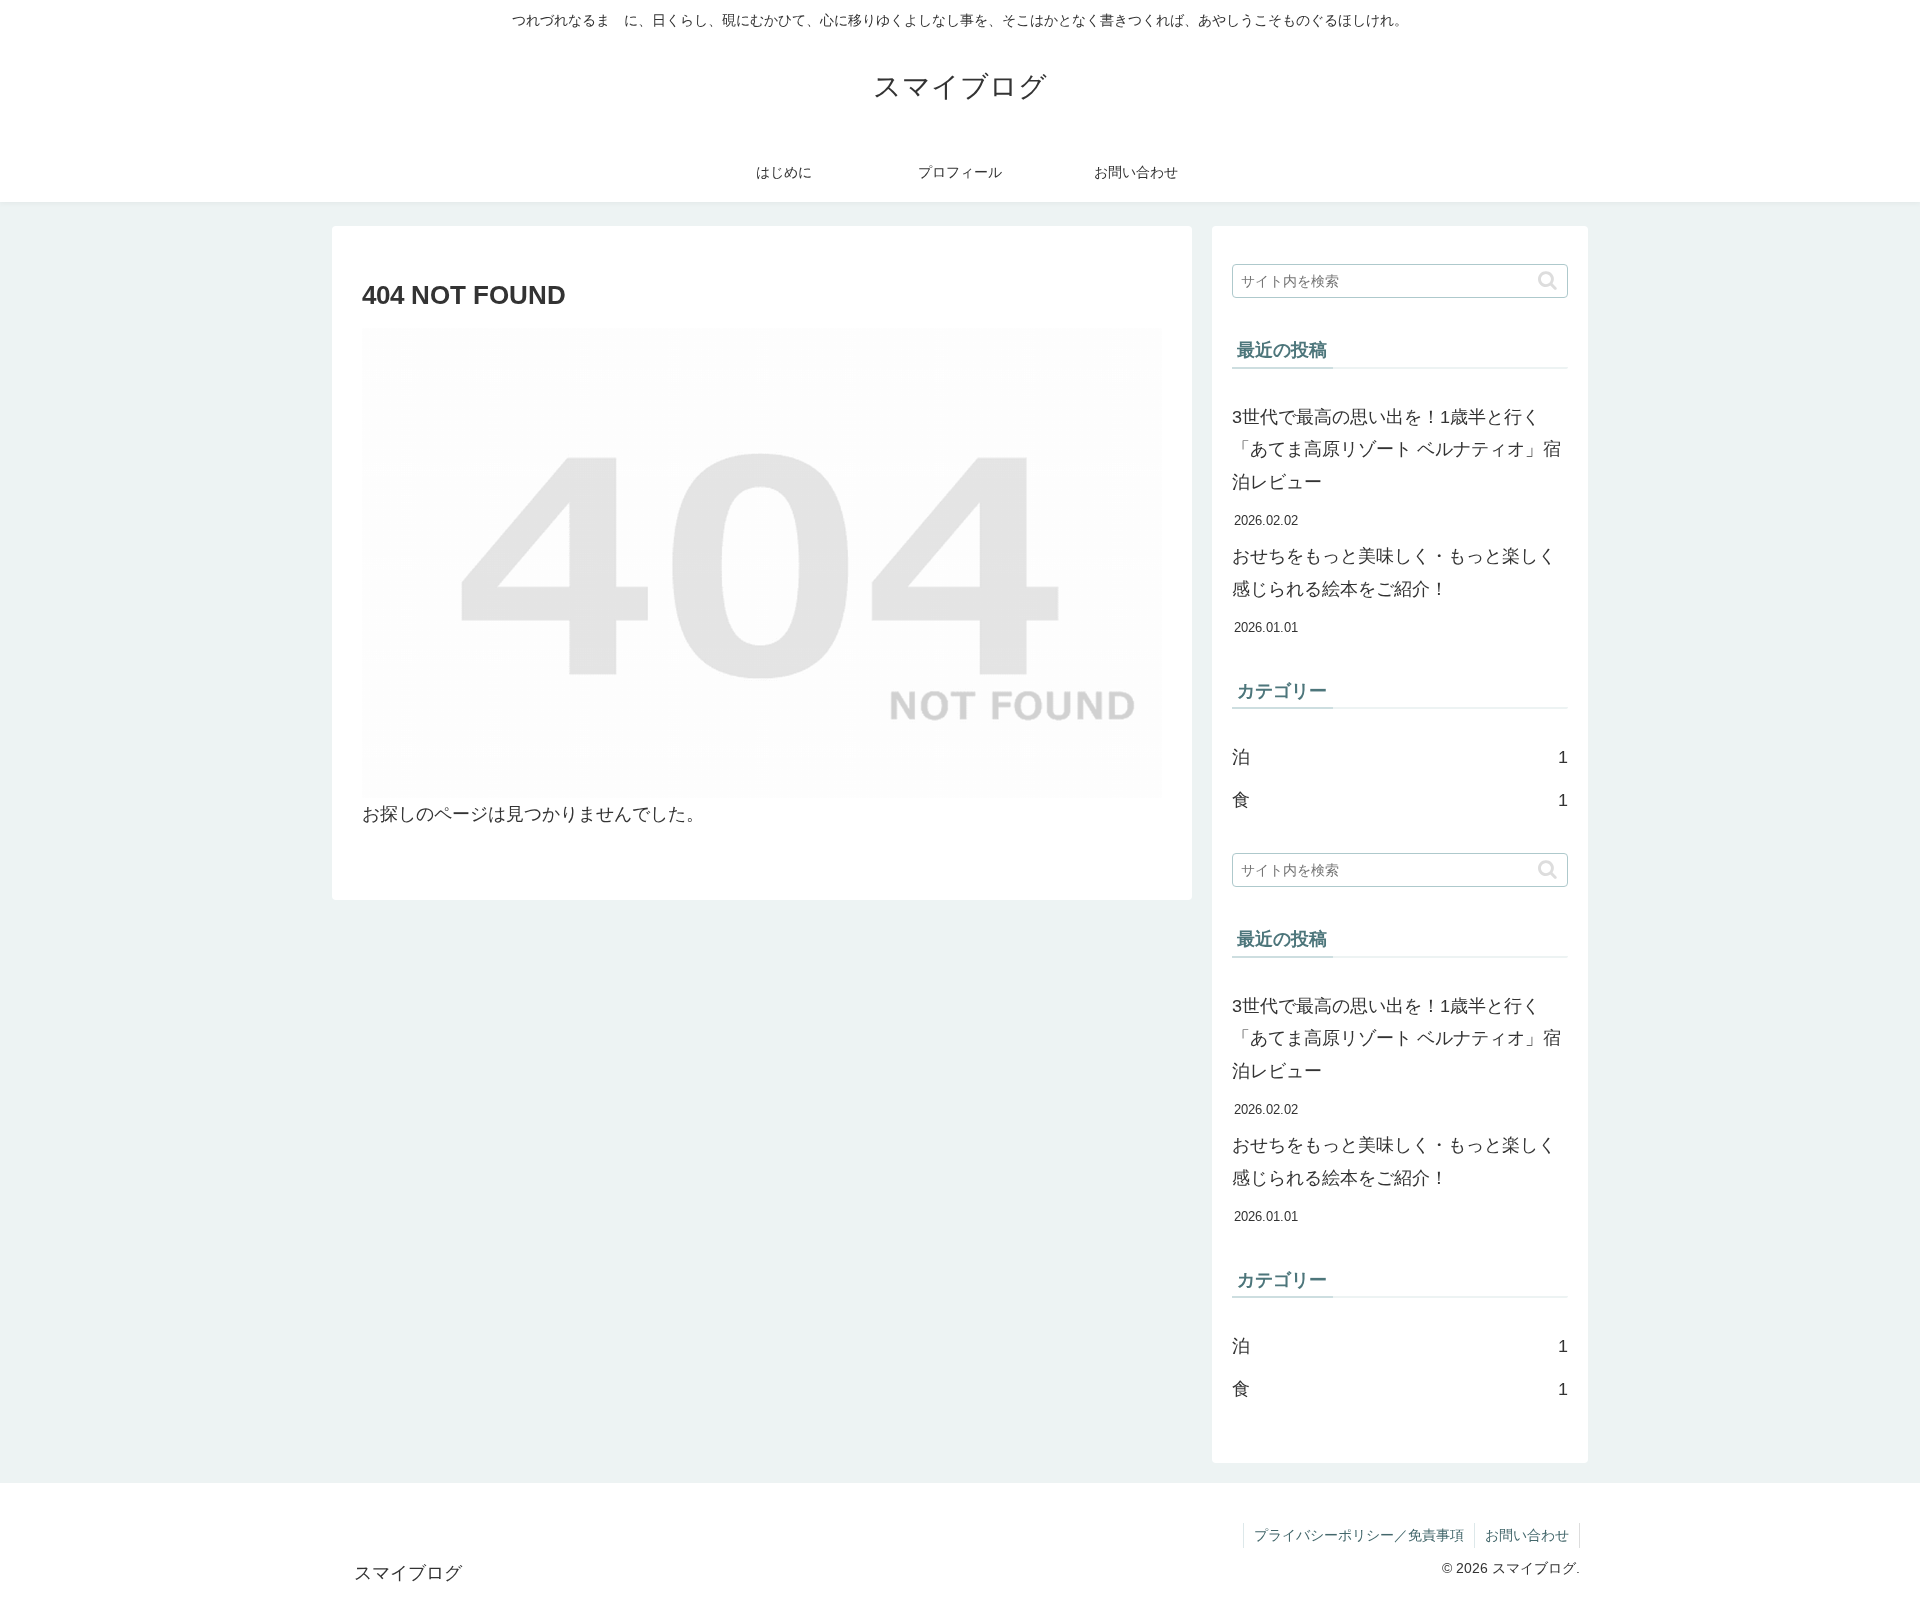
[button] (1547, 280)
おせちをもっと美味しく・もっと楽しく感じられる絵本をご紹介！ (1394, 572)
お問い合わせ (1527, 1535)
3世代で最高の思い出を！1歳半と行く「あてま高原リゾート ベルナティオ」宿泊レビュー (1396, 449)
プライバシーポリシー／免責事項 (1359, 1535)
